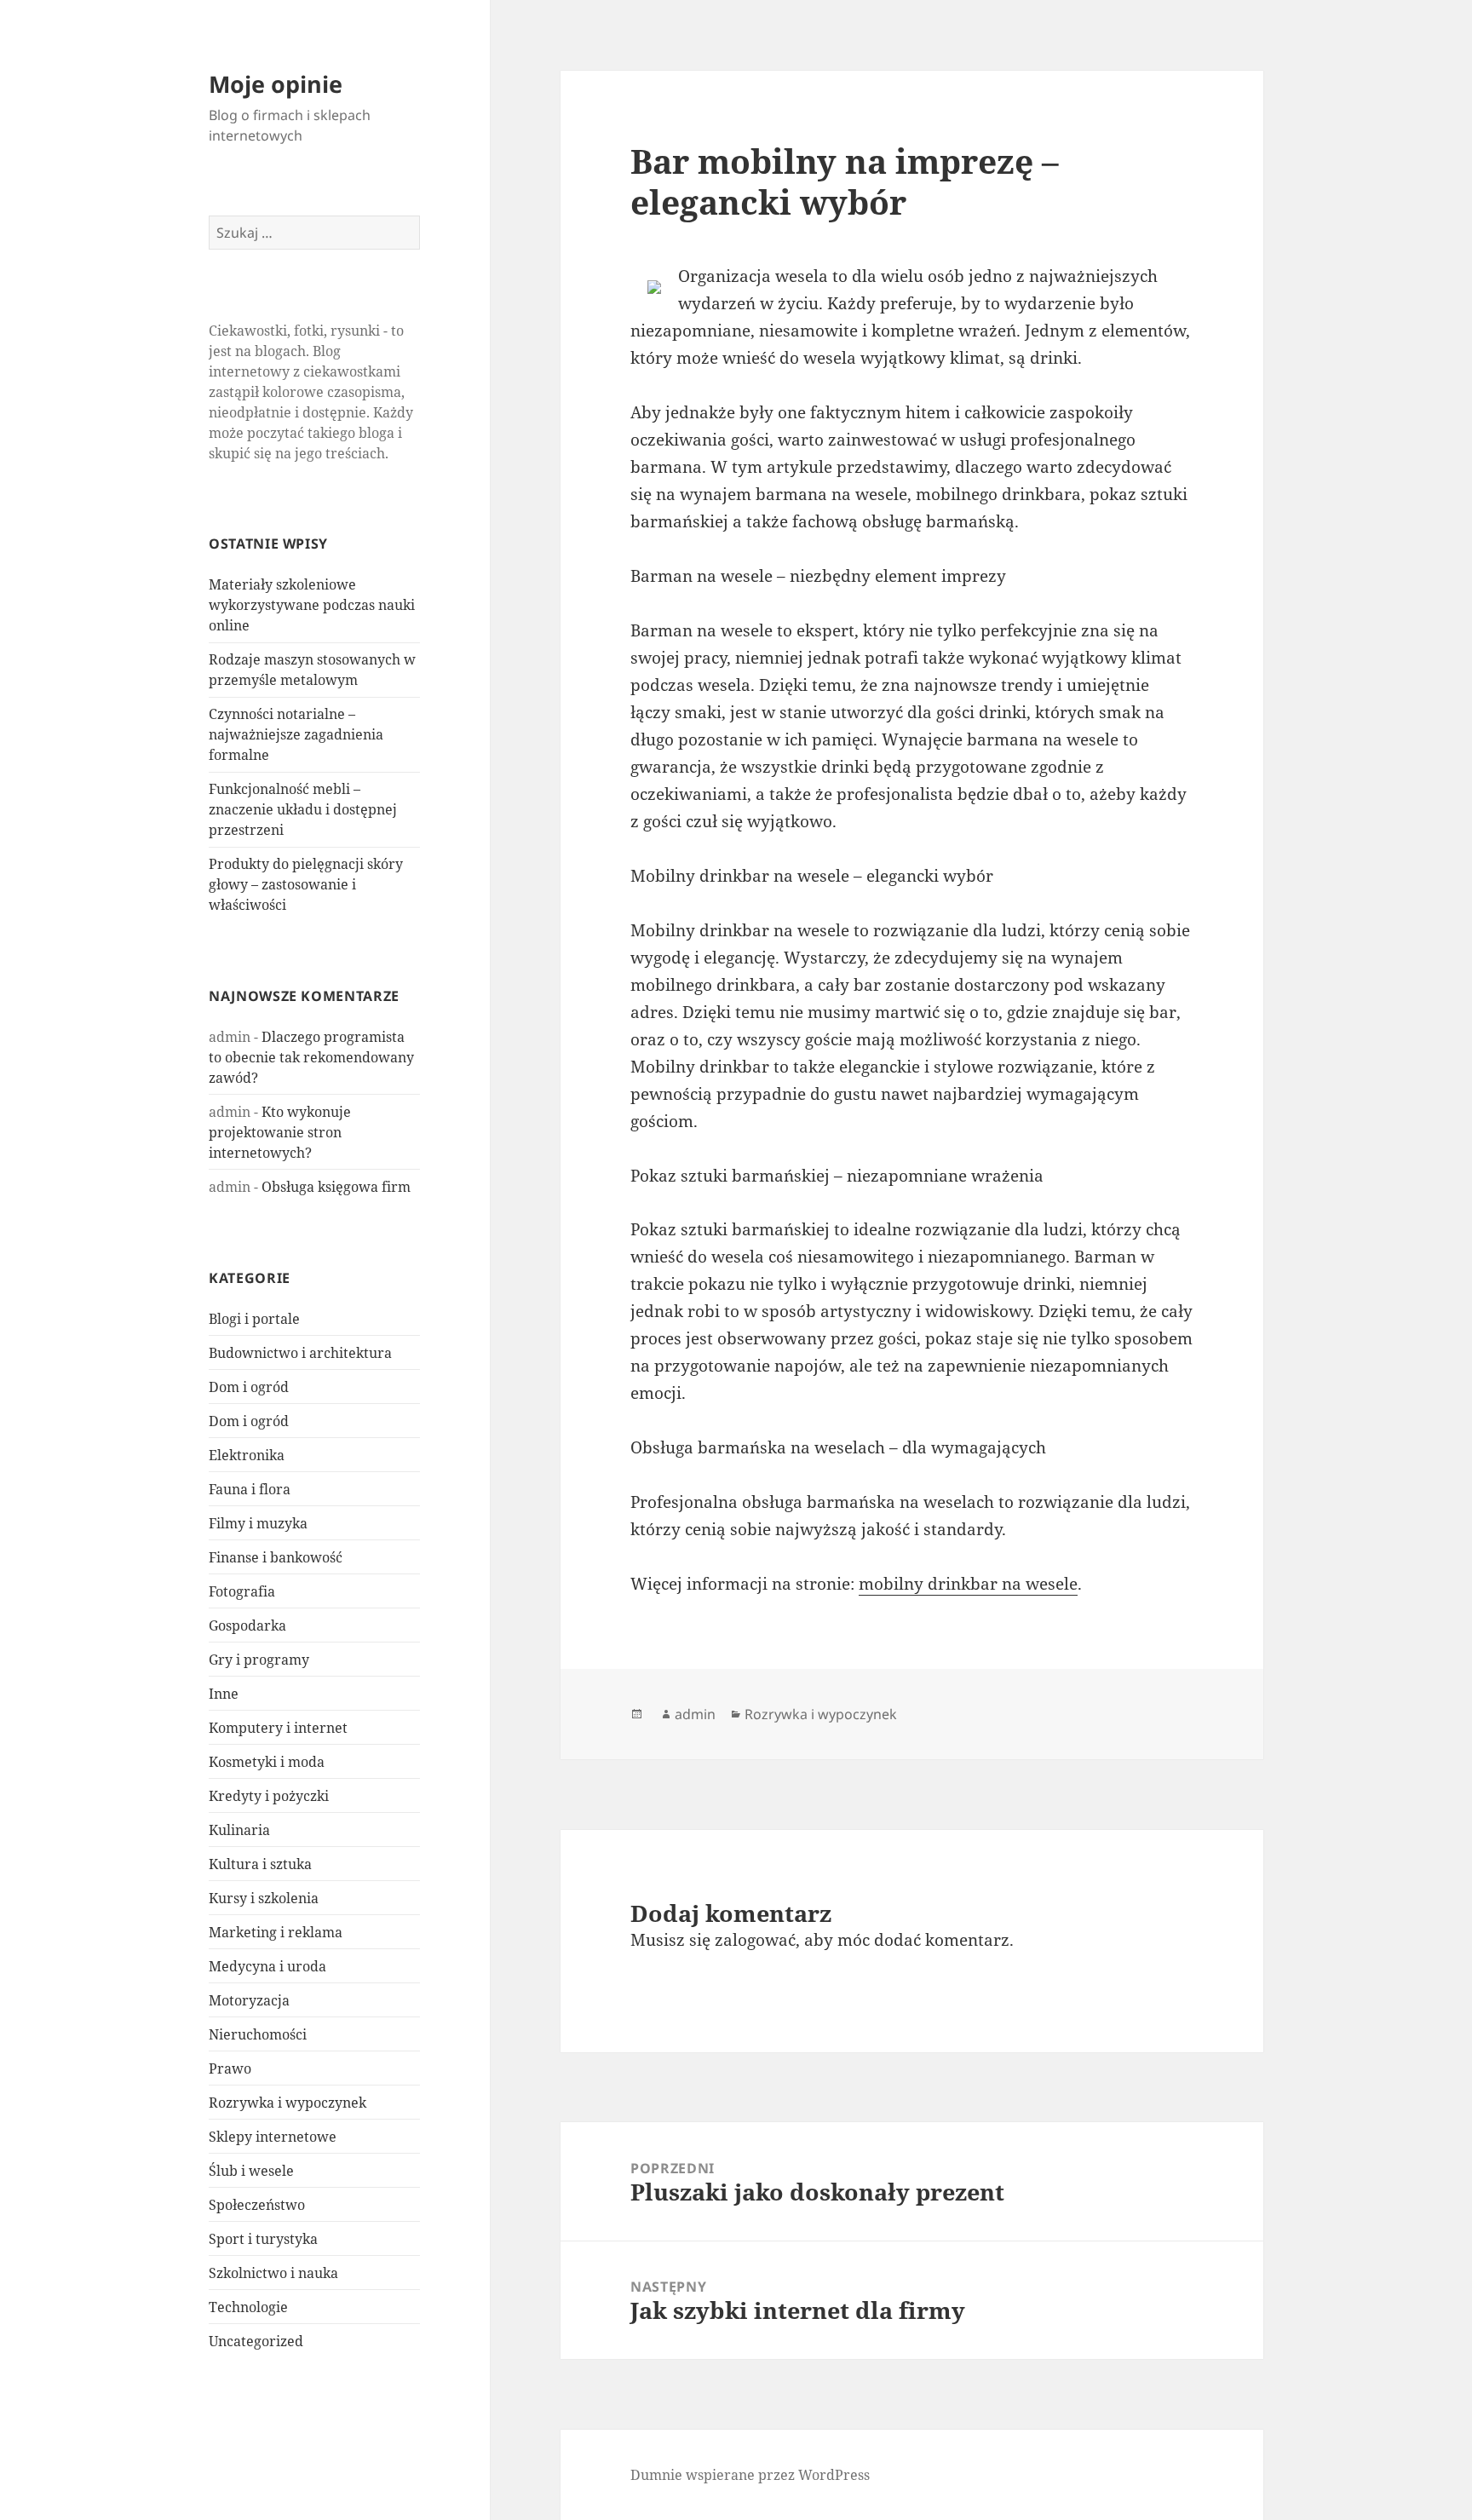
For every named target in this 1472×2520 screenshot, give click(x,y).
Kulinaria (239, 1830)
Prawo (230, 2068)
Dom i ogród (249, 1387)
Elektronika (247, 1455)
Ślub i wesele (251, 2171)
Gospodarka (247, 1625)
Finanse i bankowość (276, 1557)
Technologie (248, 2307)
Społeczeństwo (257, 2205)
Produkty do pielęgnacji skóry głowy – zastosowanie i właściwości (306, 884)
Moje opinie (276, 84)
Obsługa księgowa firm (336, 1187)
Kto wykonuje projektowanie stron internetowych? (280, 1132)
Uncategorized (256, 2341)
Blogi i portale (254, 1319)
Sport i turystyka (263, 2239)
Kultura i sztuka (260, 1864)
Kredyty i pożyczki (269, 1796)
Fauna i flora (250, 1489)
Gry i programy (259, 1660)
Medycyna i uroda (267, 1966)
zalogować (755, 1940)
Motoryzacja (249, 2000)
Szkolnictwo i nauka (273, 2273)
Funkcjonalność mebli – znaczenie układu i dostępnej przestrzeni (303, 809)
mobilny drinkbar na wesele (968, 1584)
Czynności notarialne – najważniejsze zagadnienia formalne (296, 734)
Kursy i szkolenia (264, 1898)
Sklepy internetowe (273, 2137)
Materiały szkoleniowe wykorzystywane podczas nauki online (312, 605)
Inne (224, 1694)
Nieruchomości (258, 2034)
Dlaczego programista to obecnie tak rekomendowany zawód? (311, 1057)
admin (695, 1714)
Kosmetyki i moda (267, 1762)
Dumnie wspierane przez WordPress (750, 2475)
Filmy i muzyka (258, 1523)
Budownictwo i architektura (300, 1353)
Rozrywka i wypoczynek (287, 2103)
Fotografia (242, 1591)
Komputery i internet (278, 1728)
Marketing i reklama (276, 1932)
